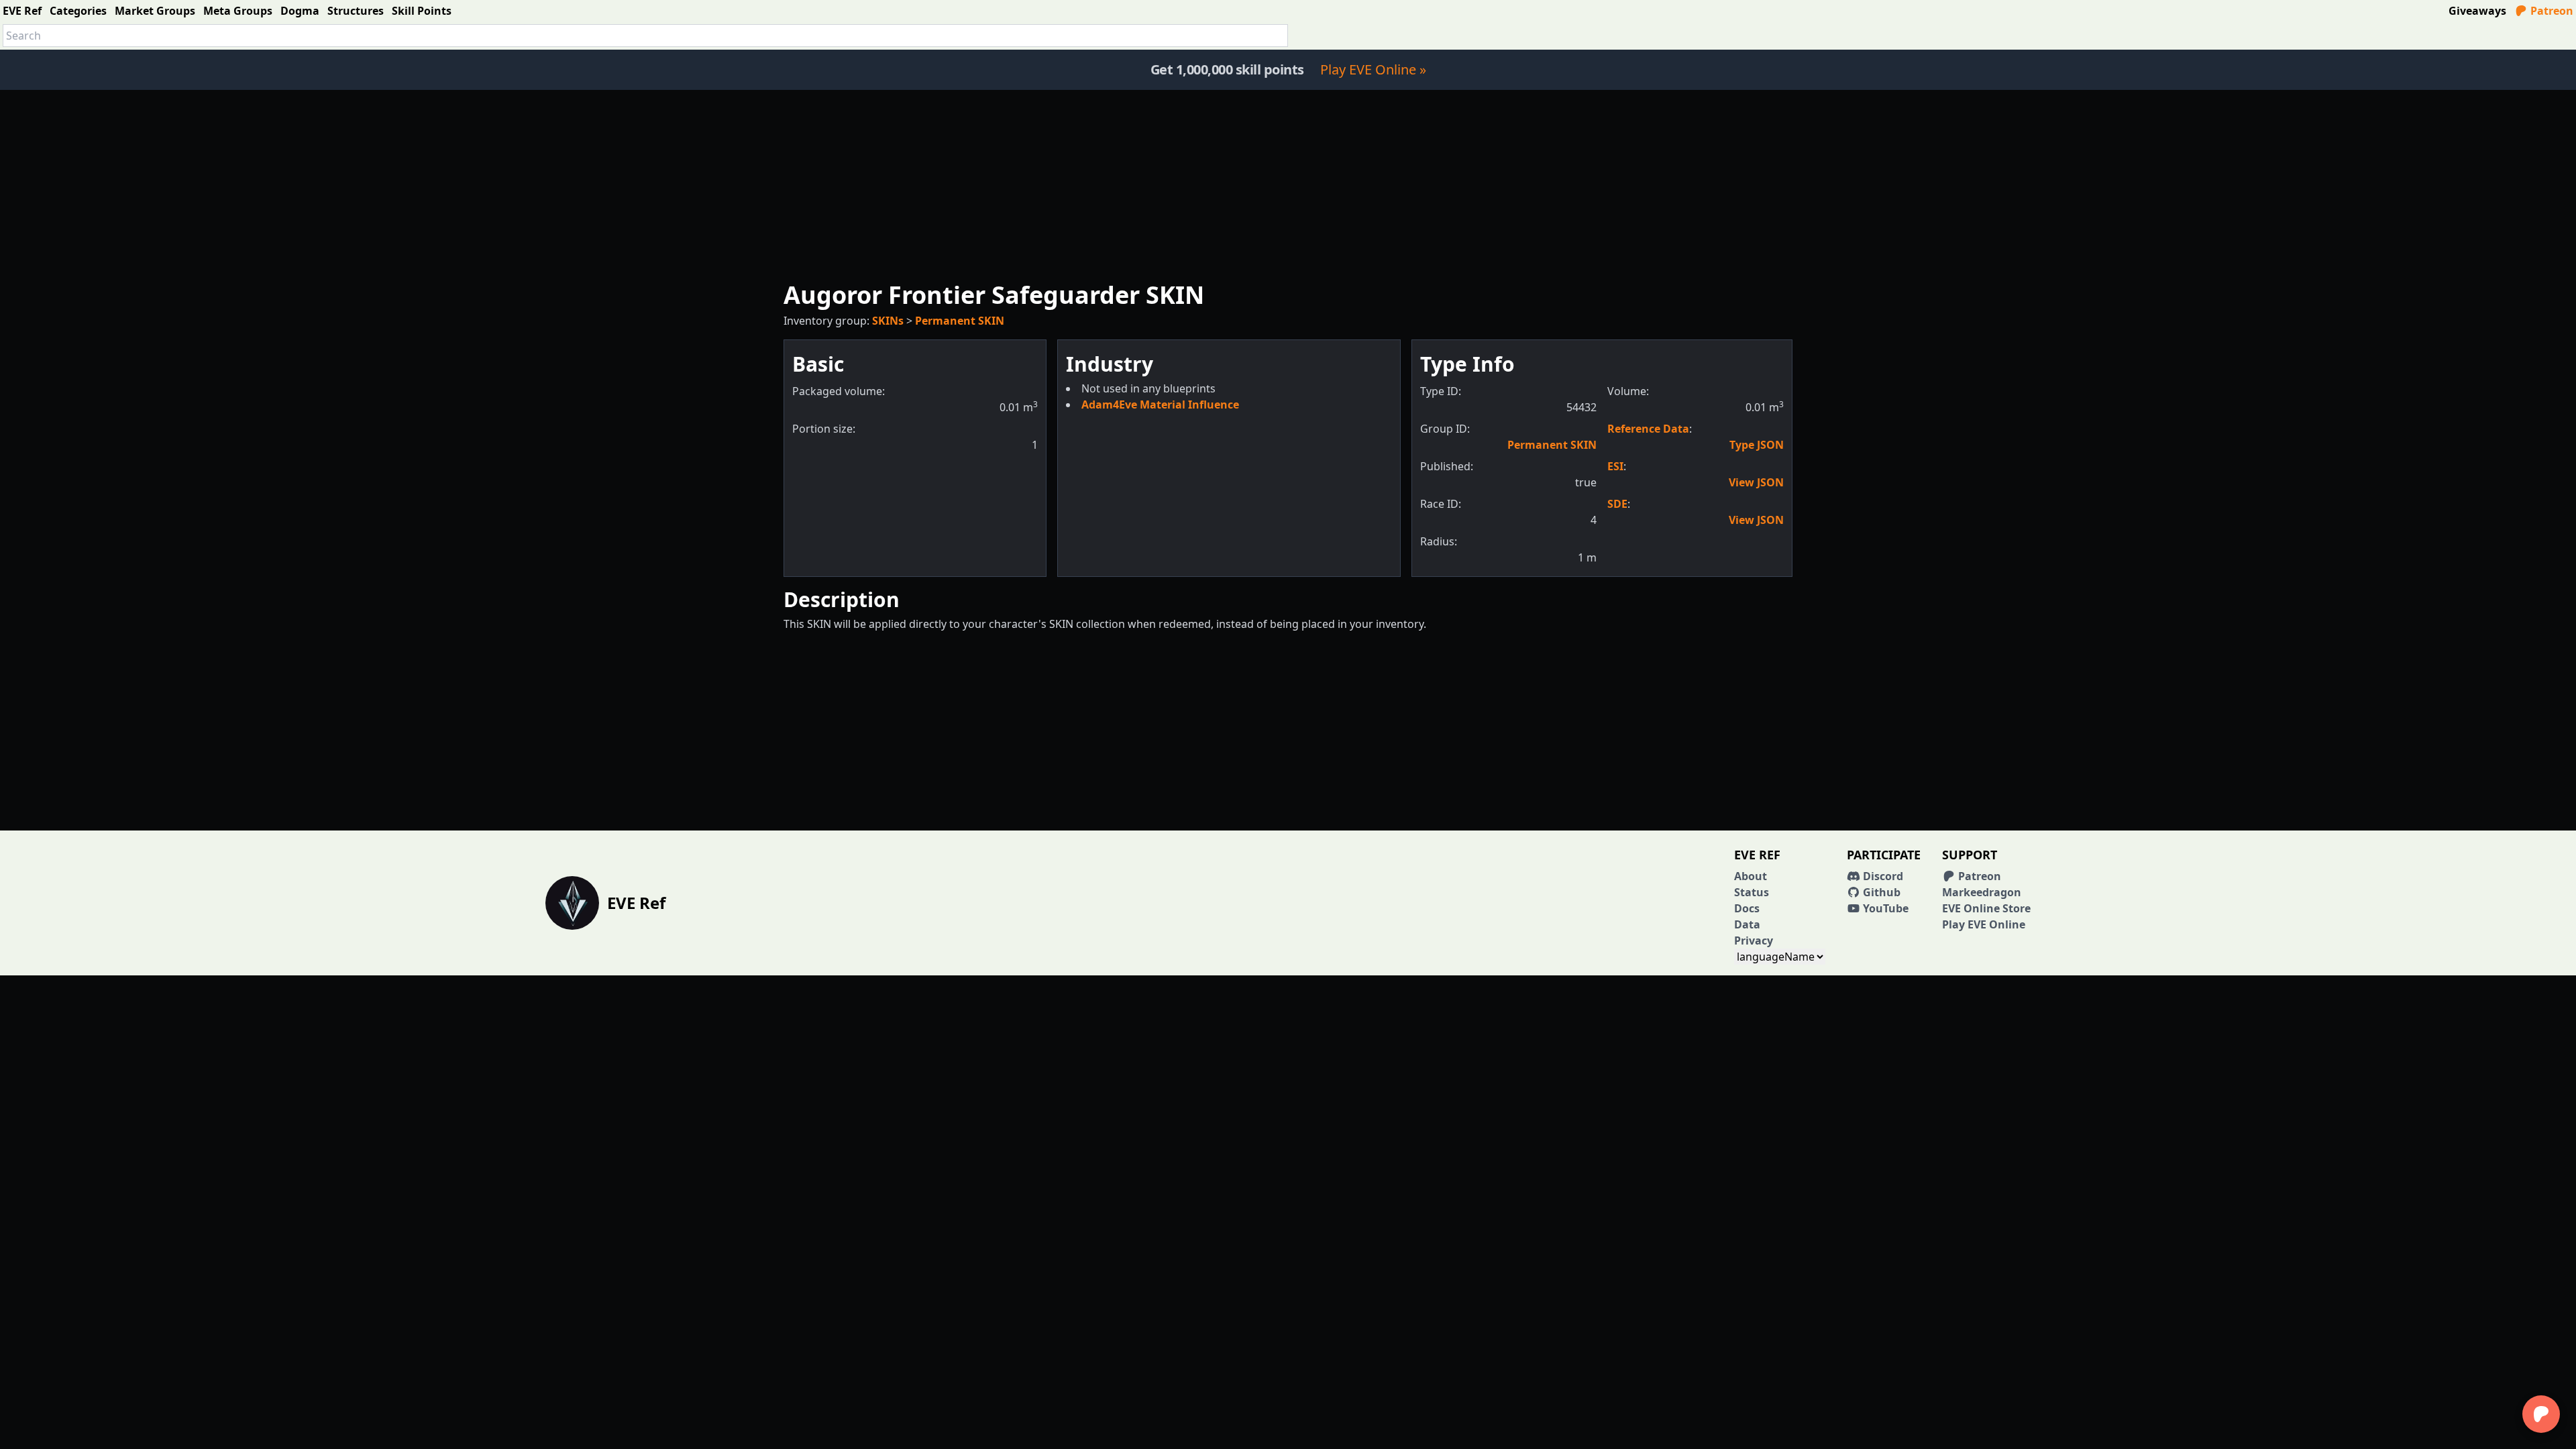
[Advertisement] (1288, 184)
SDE (1617, 504)
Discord (1882, 876)
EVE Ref (22, 11)
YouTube (1884, 908)
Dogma (300, 11)
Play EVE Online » (1373, 69)
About (1751, 876)
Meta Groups (238, 11)
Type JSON (1757, 445)
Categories (78, 11)
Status (1752, 892)
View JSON (1756, 482)
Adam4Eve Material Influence (1160, 405)
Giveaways (2477, 11)
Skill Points (422, 11)
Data (1747, 924)
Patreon (2551, 11)
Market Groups (155, 11)
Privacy (1754, 941)
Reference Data (1648, 429)
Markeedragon (1982, 892)
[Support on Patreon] (2541, 1414)
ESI (1615, 466)
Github (1880, 892)
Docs (1747, 908)
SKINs (888, 321)
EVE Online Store (1986, 908)
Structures (356, 11)
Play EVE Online (1984, 924)
